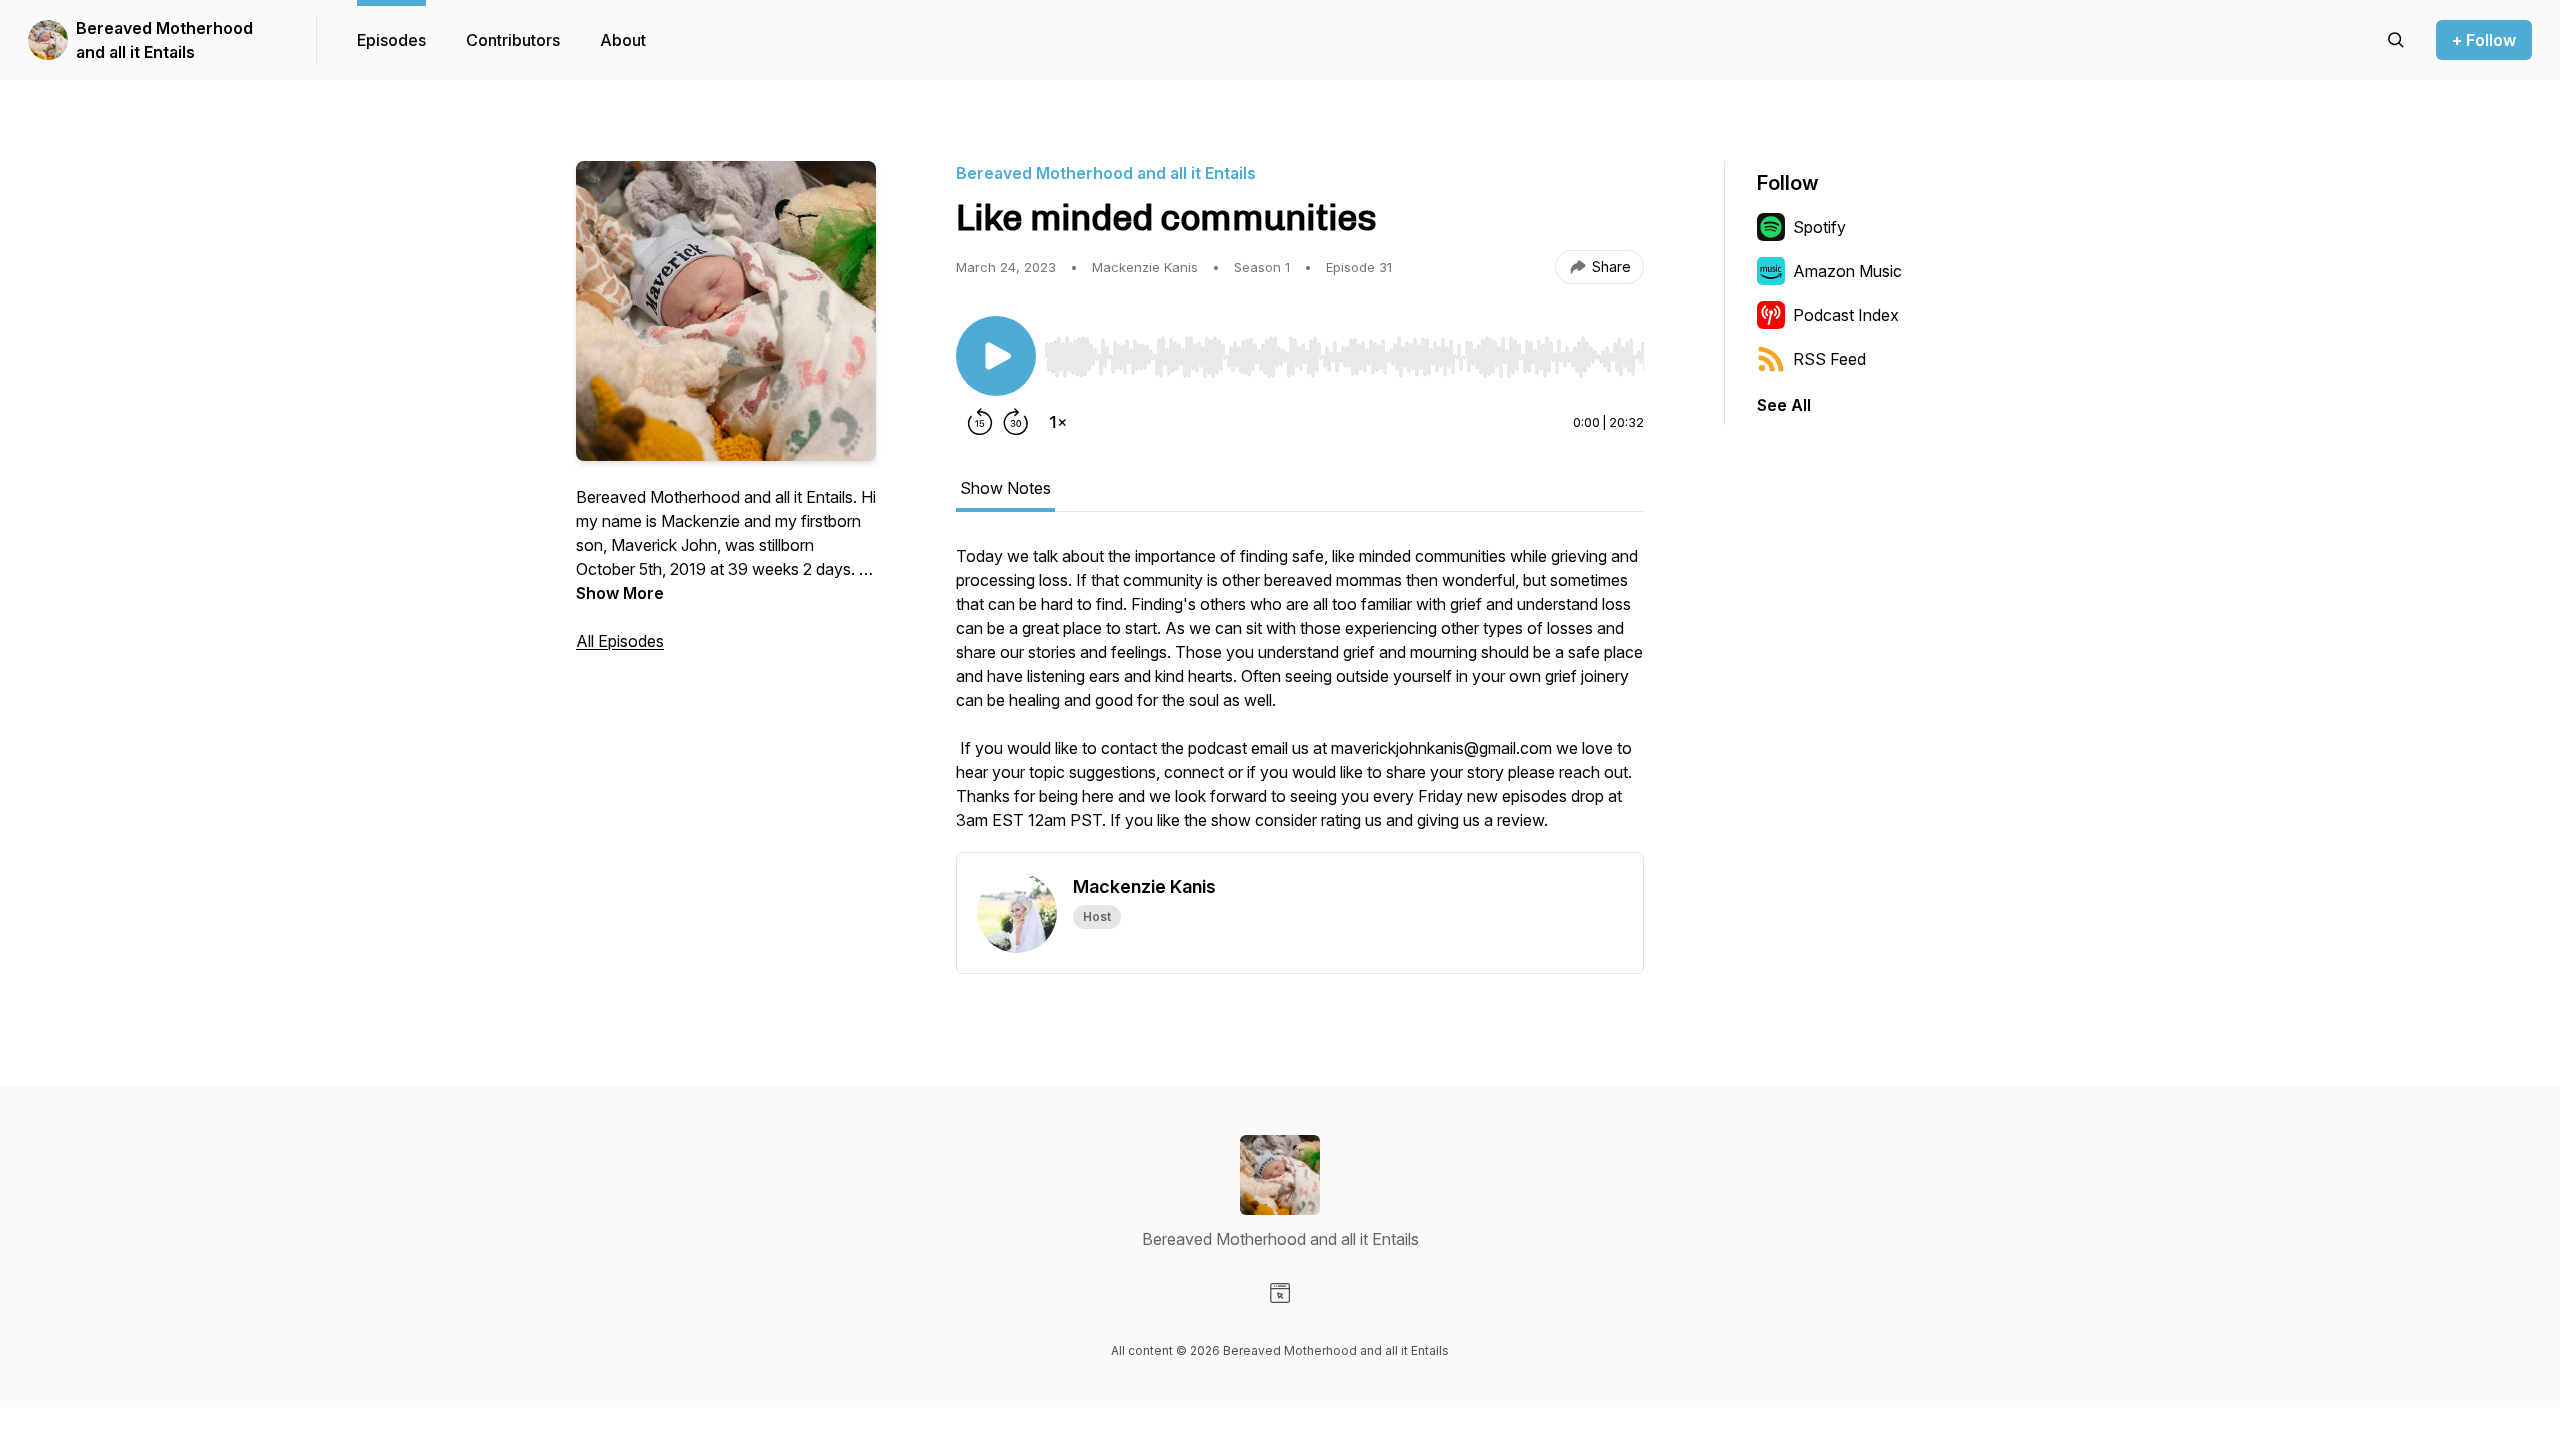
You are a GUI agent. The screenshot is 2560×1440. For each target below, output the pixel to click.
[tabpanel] (1300, 698)
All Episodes (620, 641)
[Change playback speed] (1058, 422)
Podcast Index (1846, 315)
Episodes (391, 40)
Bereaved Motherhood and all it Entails (164, 40)
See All (1784, 405)
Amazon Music (1847, 271)
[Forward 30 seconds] (1016, 422)
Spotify (1819, 227)
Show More (620, 593)
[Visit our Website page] (1280, 1293)
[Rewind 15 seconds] (980, 422)
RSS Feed (1829, 359)
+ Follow (2484, 40)
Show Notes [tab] (1005, 488)
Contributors (513, 40)
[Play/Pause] (996, 356)
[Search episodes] (2396, 40)
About (623, 40)
